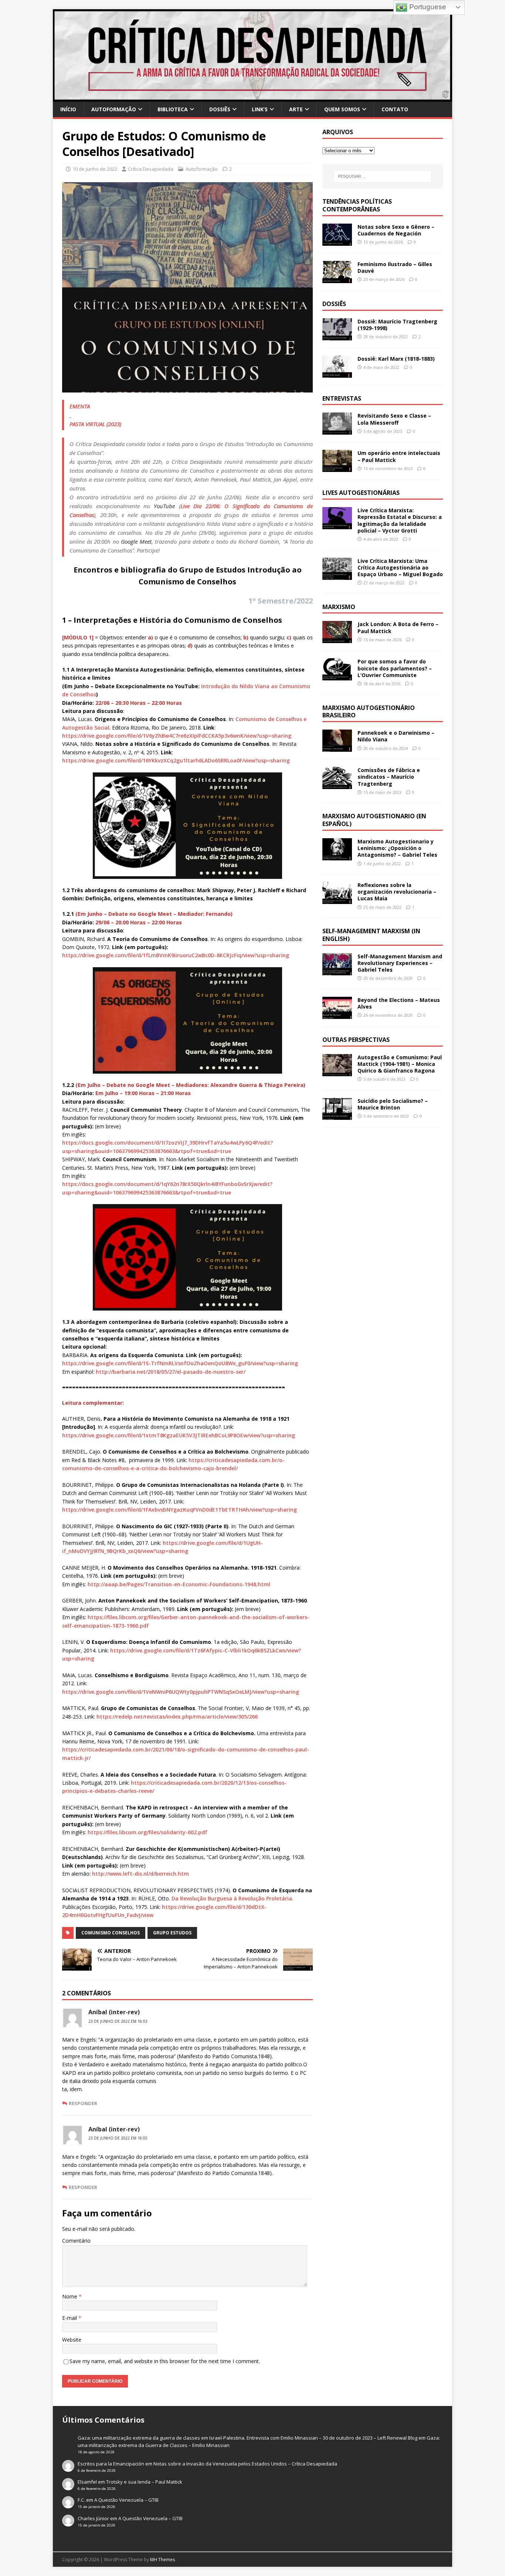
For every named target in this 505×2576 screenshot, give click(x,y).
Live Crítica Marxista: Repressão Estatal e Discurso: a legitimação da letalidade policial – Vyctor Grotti (400, 520)
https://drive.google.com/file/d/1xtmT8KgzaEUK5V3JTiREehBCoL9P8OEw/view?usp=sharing (179, 1435)
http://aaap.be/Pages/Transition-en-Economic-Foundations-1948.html (179, 1584)
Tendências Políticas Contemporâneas (357, 205)
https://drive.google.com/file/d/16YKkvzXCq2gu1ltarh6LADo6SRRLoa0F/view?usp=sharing (176, 760)
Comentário (76, 2241)
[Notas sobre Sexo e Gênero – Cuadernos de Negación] (337, 241)
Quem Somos (342, 109)
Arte (296, 109)
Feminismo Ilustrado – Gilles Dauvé (395, 267)
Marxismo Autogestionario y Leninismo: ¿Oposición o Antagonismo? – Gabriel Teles (397, 848)
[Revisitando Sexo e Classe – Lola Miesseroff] (337, 430)
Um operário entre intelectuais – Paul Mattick (399, 456)
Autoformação (114, 109)
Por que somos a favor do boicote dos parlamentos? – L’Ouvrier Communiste (395, 668)
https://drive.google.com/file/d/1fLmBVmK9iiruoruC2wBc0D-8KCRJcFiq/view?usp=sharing (176, 955)
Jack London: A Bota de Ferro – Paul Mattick (398, 627)
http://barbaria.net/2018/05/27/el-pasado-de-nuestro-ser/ (171, 1372)
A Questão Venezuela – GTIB (126, 2500)
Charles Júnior (93, 2518)
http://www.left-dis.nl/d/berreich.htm (140, 1874)
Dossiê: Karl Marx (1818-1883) (396, 359)
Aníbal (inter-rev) (114, 2012)
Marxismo (339, 607)
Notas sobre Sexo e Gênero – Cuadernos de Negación (396, 230)
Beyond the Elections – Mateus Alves (399, 1003)
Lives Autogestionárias (361, 493)
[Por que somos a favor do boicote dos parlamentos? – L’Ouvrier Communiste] (337, 676)
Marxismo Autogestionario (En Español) (374, 820)
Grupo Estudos (172, 1933)
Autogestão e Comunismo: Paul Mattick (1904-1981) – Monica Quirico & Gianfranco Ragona (400, 1064)
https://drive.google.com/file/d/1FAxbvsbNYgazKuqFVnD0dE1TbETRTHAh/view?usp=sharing (179, 1510)
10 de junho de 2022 (95, 169)
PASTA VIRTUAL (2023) (95, 424)
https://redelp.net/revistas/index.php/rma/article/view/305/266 (177, 1717)
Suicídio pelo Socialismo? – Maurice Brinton (393, 1104)
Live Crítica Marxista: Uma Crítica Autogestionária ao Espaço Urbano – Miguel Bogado (400, 567)
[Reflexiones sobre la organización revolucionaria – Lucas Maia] (337, 900)
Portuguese (427, 7)
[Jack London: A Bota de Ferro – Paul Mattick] (337, 639)
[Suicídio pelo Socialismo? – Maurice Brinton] (337, 1116)
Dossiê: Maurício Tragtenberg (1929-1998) (397, 325)
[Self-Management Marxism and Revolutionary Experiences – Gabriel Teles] (337, 971)
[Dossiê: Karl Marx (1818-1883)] (337, 373)
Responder (83, 2103)
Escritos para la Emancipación (111, 2464)
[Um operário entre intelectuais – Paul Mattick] (337, 468)
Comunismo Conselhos (111, 1933)
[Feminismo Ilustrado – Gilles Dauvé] (337, 278)
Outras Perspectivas (356, 1040)
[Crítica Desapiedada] (253, 97)
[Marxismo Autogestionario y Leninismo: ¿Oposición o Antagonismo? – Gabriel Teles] (337, 856)
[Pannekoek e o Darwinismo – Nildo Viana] (337, 747)
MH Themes (162, 2560)
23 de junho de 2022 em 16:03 (118, 2021)
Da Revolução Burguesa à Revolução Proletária (232, 1898)
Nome (70, 2296)
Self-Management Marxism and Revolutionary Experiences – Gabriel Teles (400, 963)
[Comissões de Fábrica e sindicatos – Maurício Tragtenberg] (337, 785)
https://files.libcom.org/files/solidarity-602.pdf (148, 1832)
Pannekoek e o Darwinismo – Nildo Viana (396, 736)
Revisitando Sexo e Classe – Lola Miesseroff (394, 419)
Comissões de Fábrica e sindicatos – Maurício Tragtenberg (389, 777)
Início (68, 109)
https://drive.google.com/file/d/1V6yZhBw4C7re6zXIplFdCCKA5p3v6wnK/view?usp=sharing (177, 736)
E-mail (70, 2318)
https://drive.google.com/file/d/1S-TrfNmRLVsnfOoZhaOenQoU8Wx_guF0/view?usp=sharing (180, 1363)
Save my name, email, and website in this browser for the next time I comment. (165, 2361)
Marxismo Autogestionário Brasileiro (369, 712)
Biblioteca (173, 109)
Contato (395, 109)
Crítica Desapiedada (151, 169)
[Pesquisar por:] (383, 176)
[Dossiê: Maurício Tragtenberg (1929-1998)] (337, 336)
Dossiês (220, 109)
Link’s (260, 109)
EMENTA (80, 406)
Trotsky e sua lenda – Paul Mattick (144, 2482)
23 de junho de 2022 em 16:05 (118, 2138)
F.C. (81, 2500)
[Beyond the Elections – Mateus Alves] (337, 1015)
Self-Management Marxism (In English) (371, 935)
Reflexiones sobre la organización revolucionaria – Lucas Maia (397, 892)
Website (72, 2340)
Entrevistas (342, 398)
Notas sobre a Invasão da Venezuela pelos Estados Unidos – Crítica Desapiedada (245, 2464)
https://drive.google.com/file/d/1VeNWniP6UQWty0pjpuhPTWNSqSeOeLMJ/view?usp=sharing (181, 1692)
